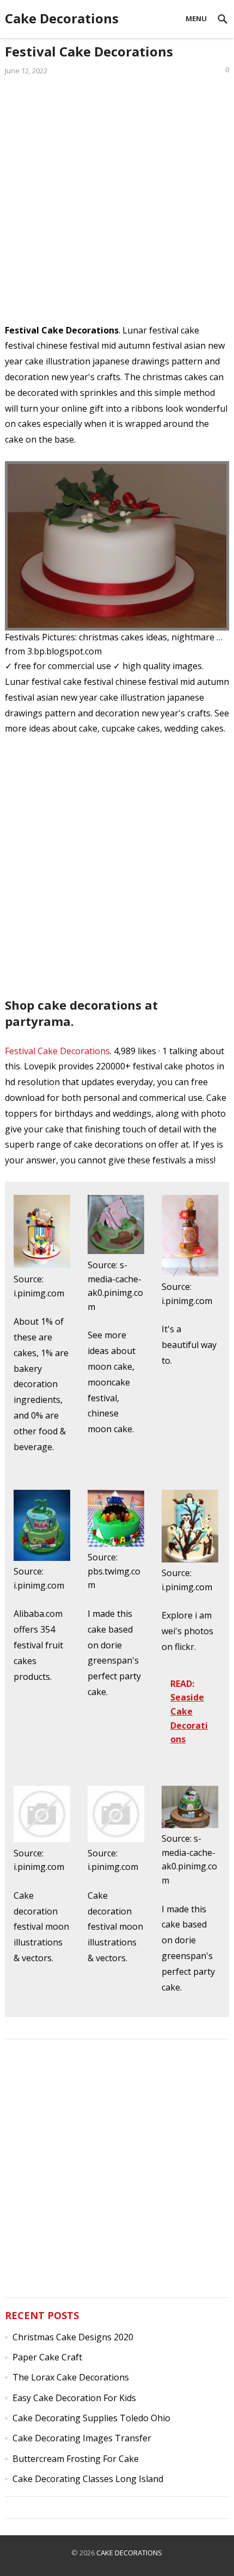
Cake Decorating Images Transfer (82, 2438)
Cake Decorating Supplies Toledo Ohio (91, 2418)
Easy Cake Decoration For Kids (74, 2398)
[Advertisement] (117, 206)
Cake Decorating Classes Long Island (88, 2479)
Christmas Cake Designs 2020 (73, 2337)
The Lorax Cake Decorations (71, 2377)
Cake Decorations (62, 18)
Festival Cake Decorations (57, 1051)
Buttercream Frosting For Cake (76, 2459)
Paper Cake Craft (47, 2357)
